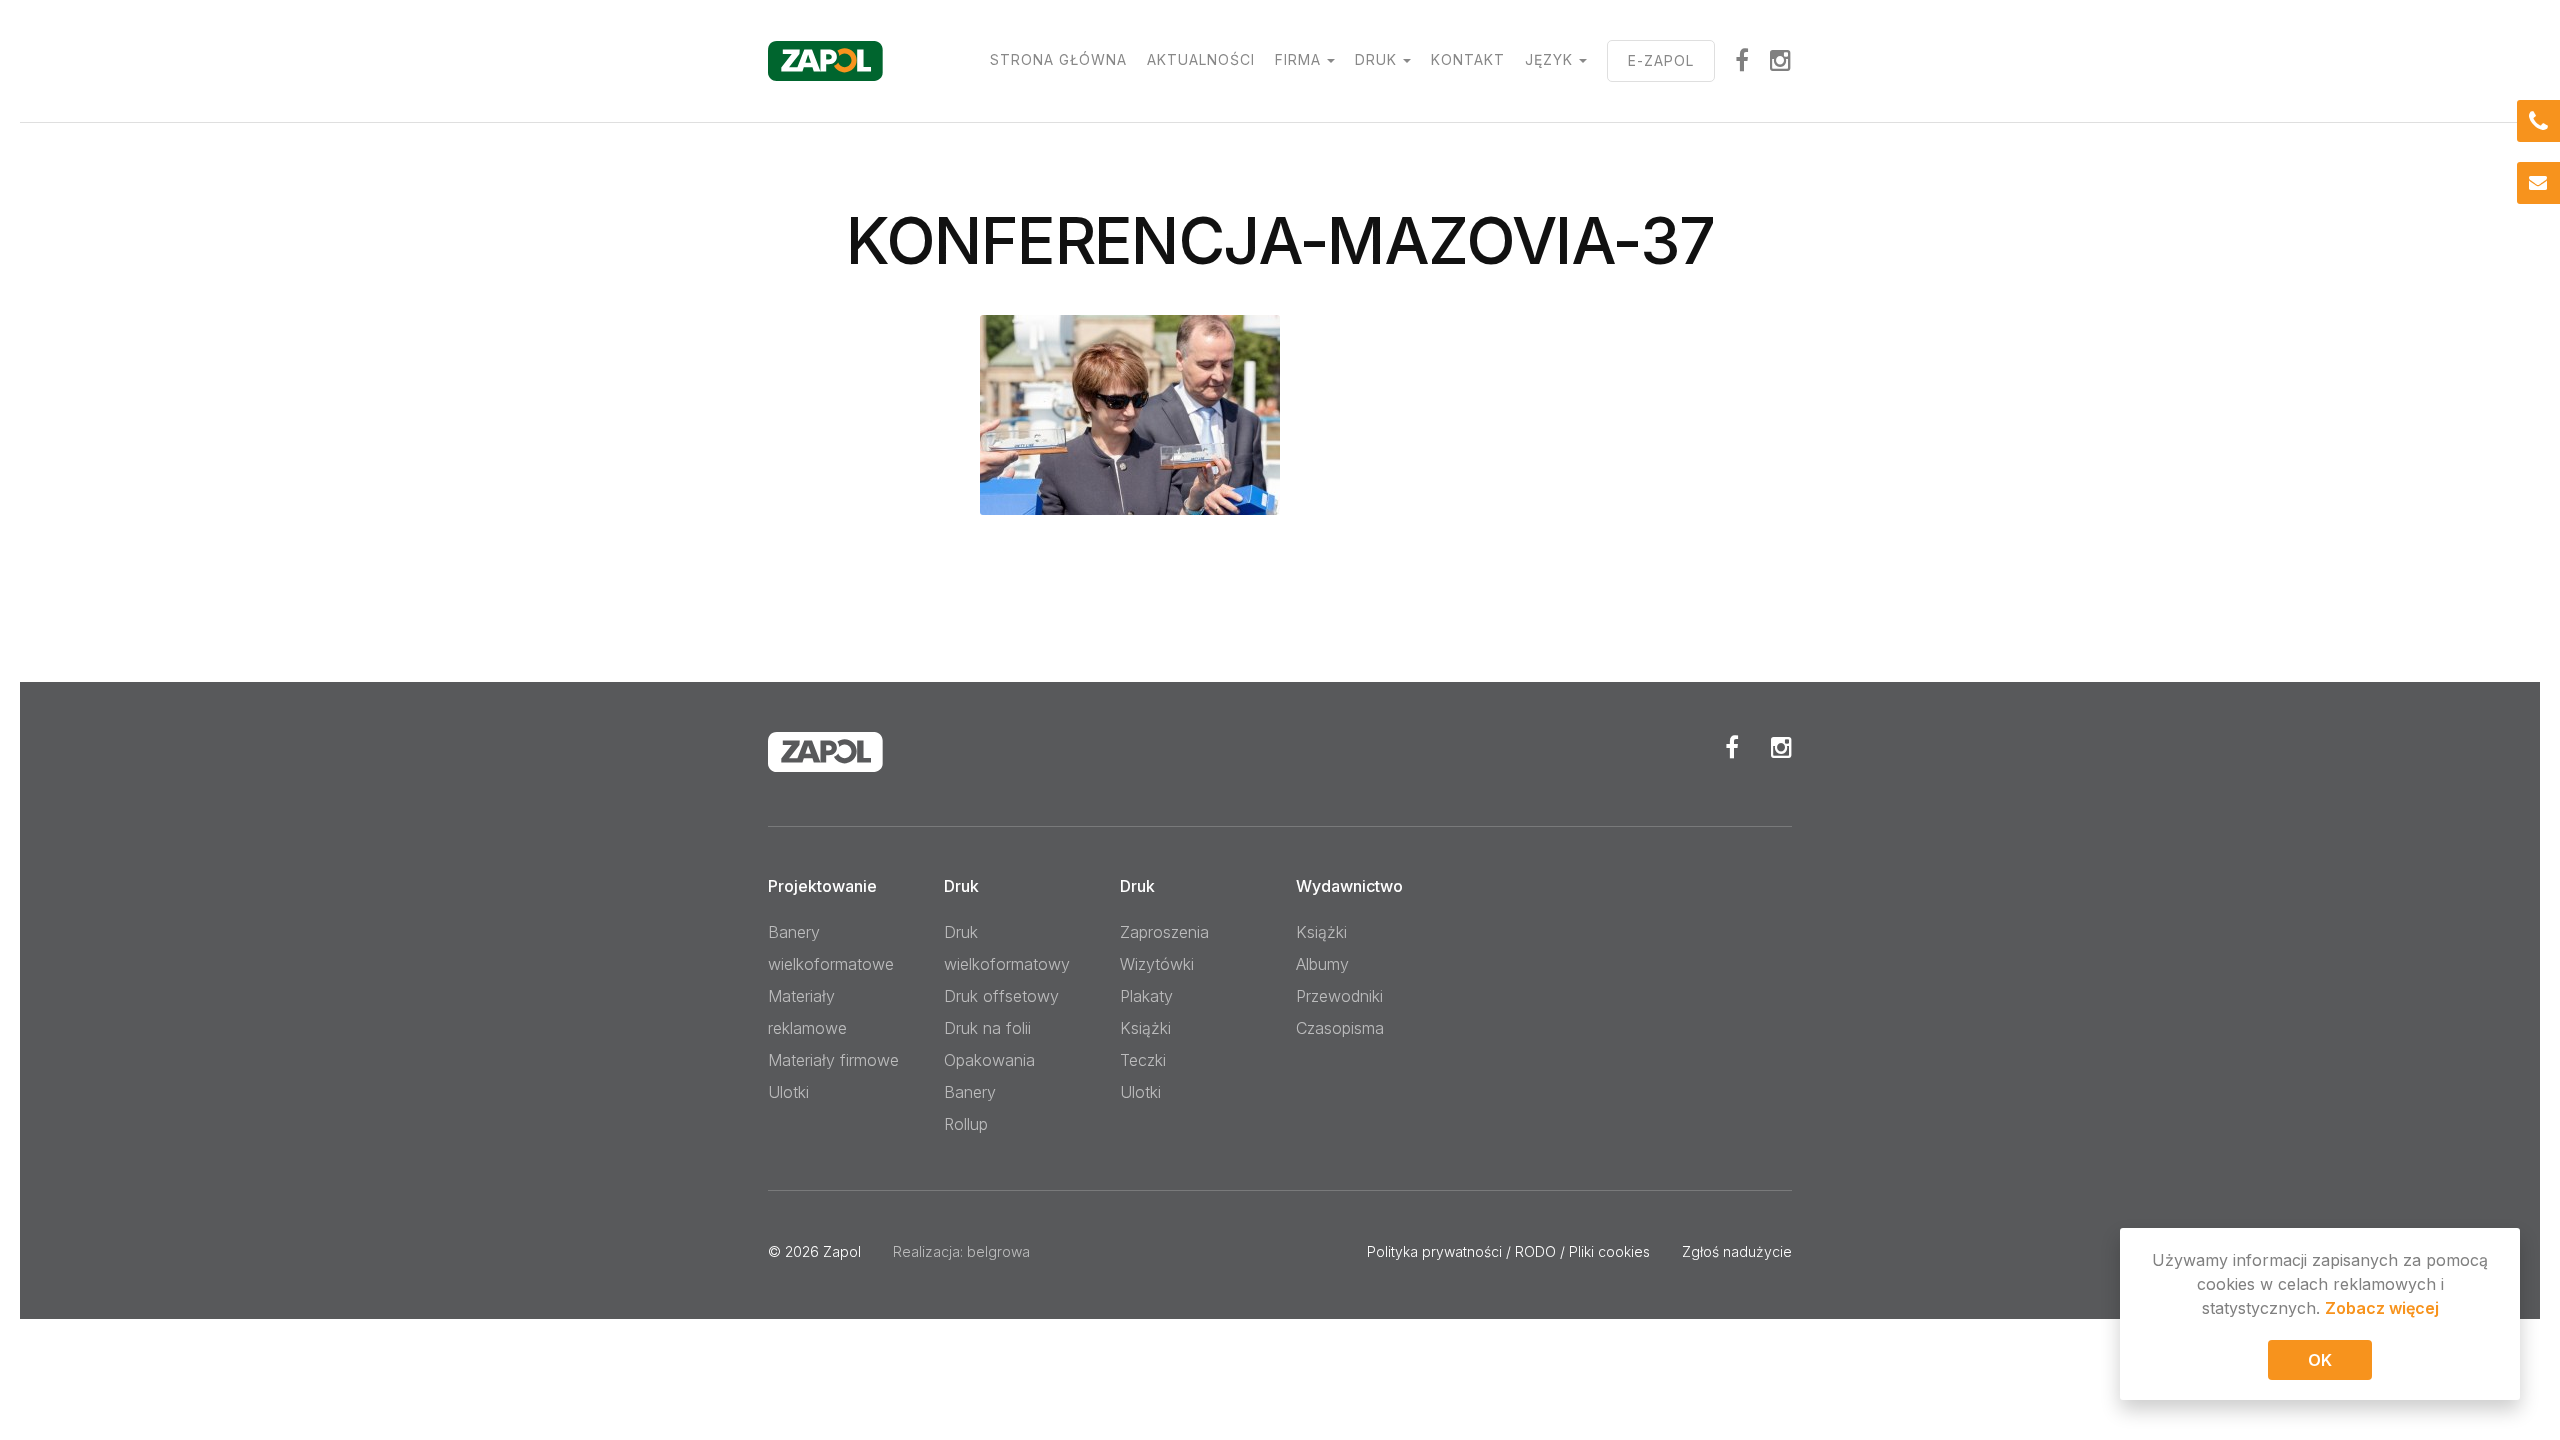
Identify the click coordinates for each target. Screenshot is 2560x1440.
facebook (1742, 60)
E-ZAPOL (1661, 60)
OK (2320, 1360)
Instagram (1781, 60)
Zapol (842, 1251)
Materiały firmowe (833, 1060)
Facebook (1732, 747)
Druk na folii (987, 1028)
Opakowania (989, 1060)
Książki (1145, 1028)
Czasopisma (1340, 1028)
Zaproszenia (1164, 932)
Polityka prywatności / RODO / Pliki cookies (1508, 1251)
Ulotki (788, 1092)
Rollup (966, 1124)
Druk (1376, 59)
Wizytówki (1157, 964)
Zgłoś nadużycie (1737, 1251)
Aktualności (1201, 59)
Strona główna (1058, 59)
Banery (970, 1092)
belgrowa (998, 1251)
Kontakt (1468, 59)
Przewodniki (1339, 996)
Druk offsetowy (1001, 996)
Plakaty (1146, 996)
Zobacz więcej (2382, 1308)
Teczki (1143, 1060)
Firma (1298, 59)
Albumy (1322, 964)
